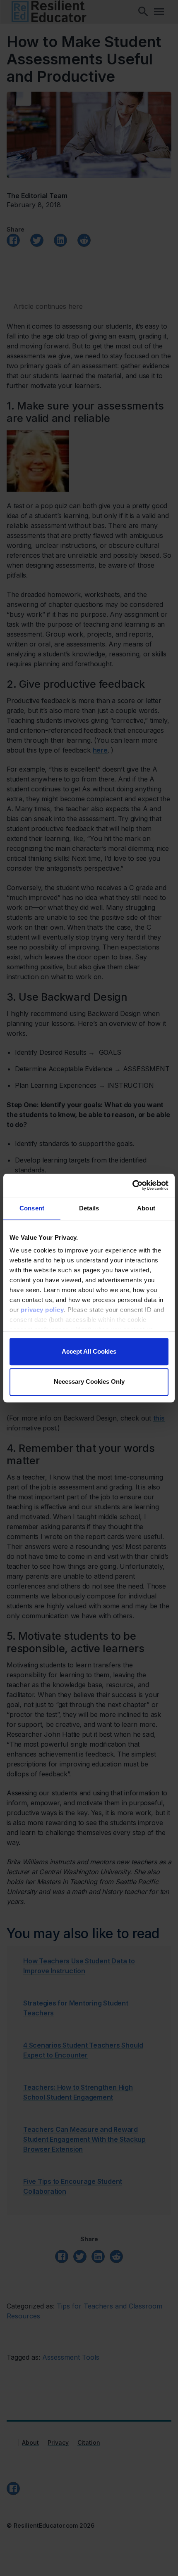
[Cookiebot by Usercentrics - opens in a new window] (132, 1185)
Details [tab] (89, 1208)
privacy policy (42, 1310)
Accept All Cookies (89, 1351)
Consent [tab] (32, 1208)
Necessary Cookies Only (89, 1382)
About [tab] (146, 1208)
